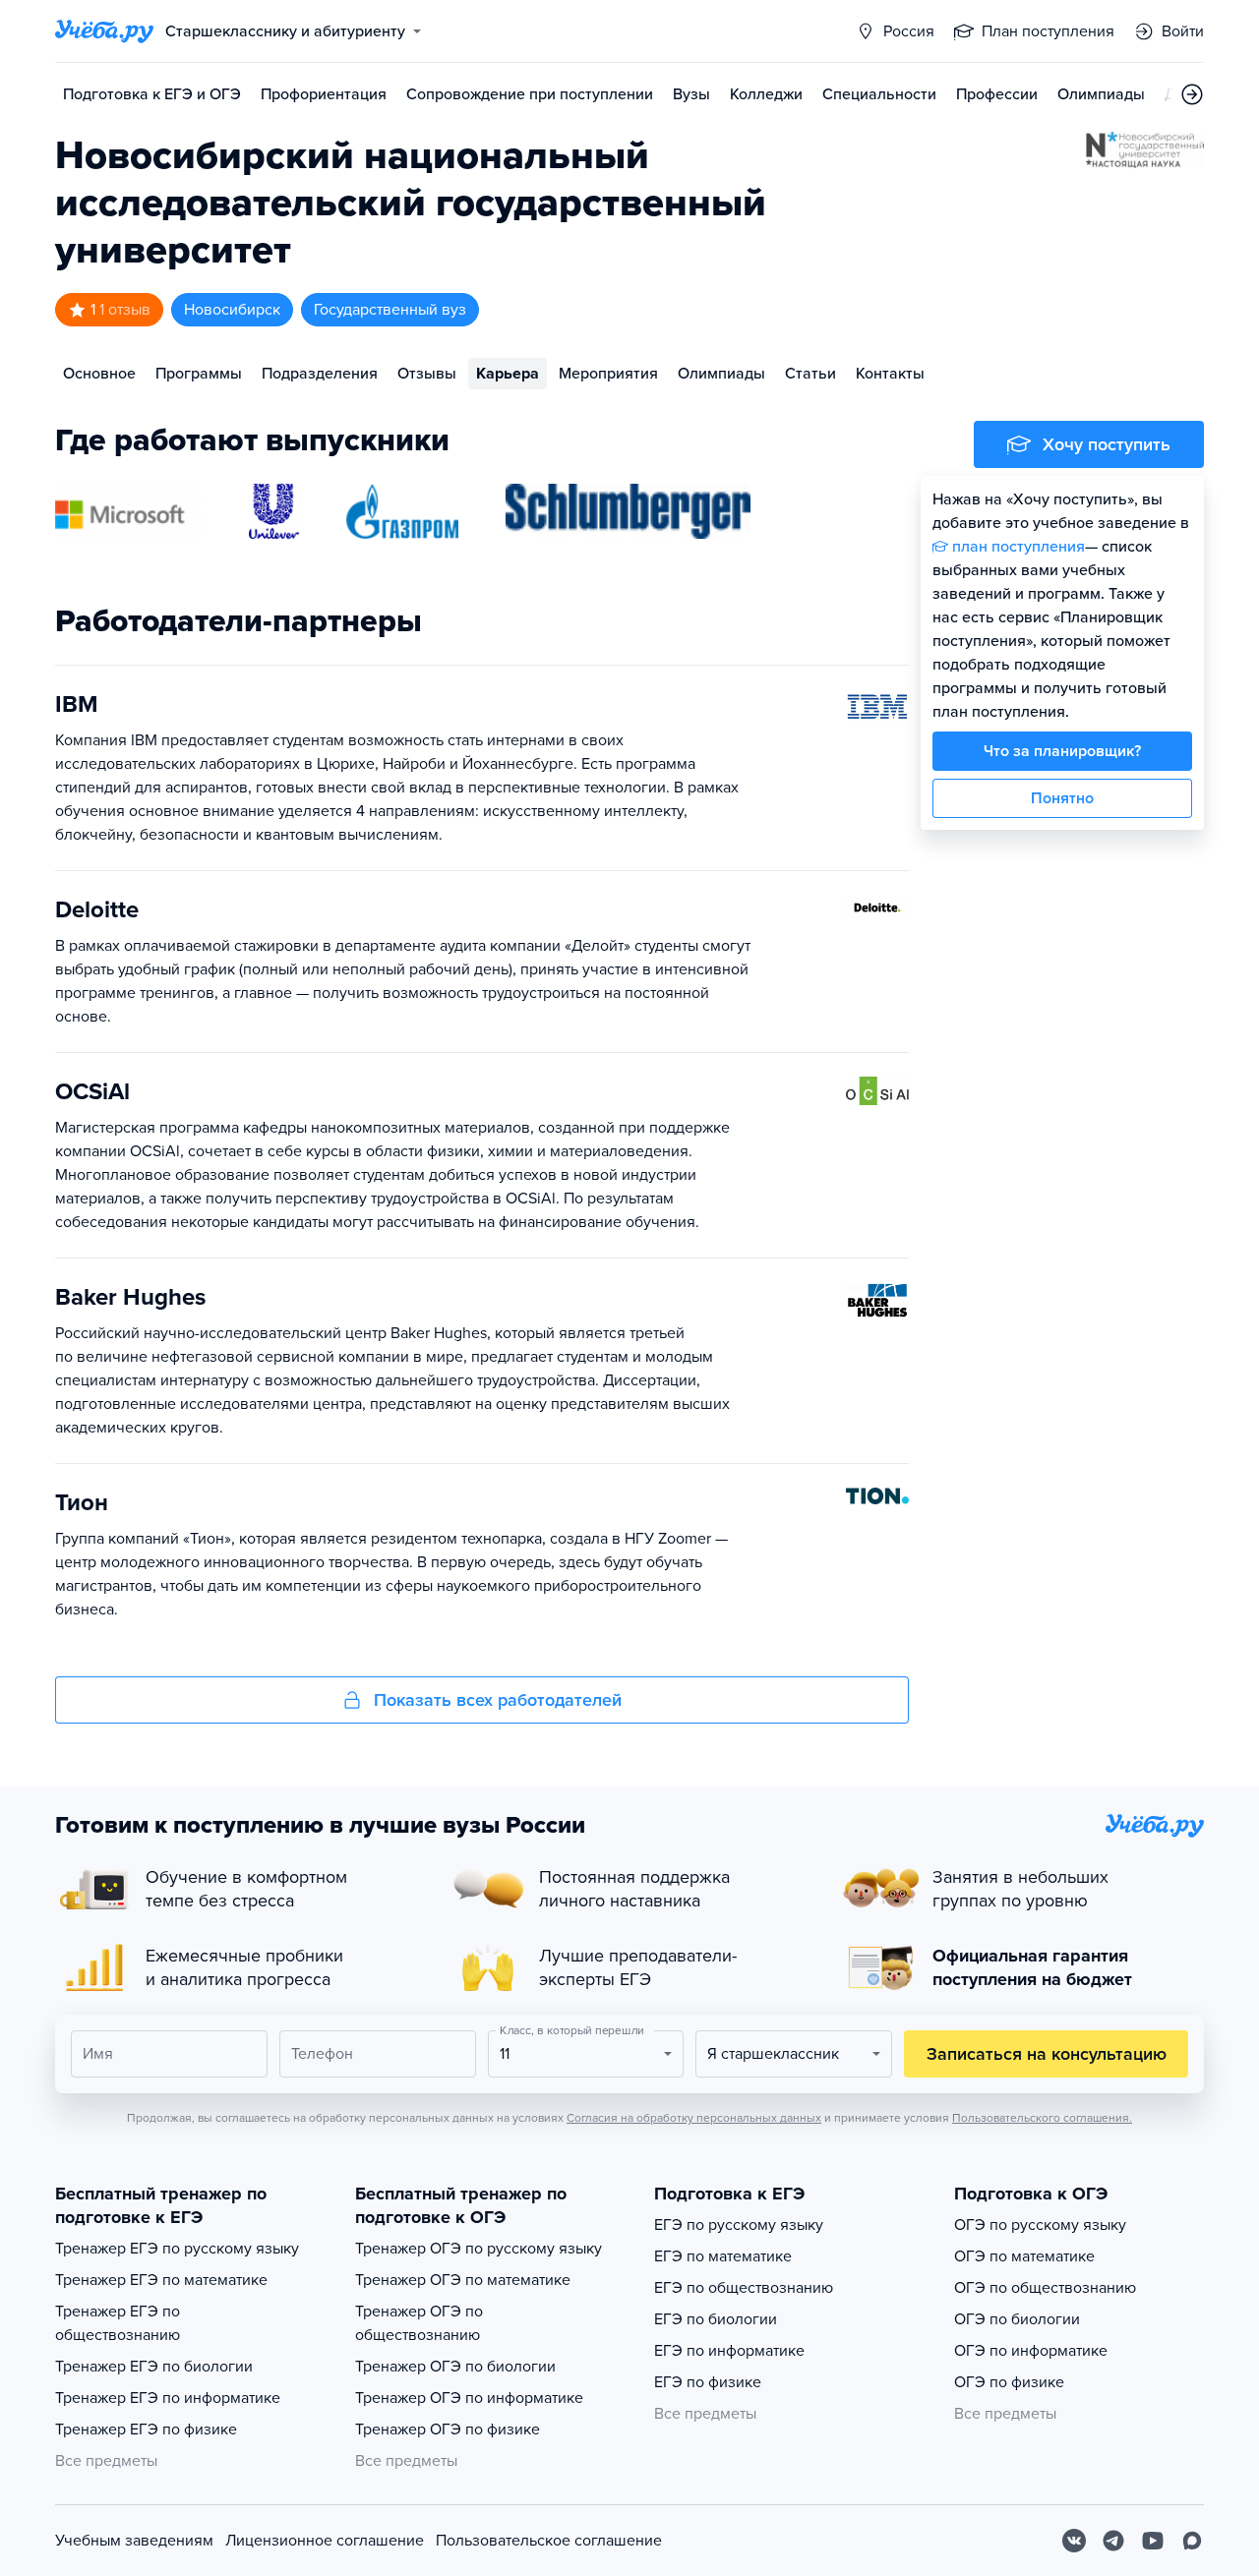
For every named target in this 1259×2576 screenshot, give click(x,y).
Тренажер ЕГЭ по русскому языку (177, 2249)
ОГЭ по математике (1024, 2256)
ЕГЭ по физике (708, 2382)
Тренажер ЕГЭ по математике (161, 2280)
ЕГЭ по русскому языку (739, 2225)
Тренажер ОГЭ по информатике (469, 2398)
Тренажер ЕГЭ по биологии (154, 2367)
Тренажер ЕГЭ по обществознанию (118, 2323)
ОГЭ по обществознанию (1045, 2288)
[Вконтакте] (1074, 2541)
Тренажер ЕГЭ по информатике (168, 2398)
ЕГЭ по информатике (729, 2351)
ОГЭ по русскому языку (1040, 2225)
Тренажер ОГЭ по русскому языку (479, 2249)
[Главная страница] (104, 31)
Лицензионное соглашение (325, 2541)
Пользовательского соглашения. (1042, 2118)
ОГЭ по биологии (1017, 2319)
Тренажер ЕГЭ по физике (146, 2430)
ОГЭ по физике (1009, 2382)
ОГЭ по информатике (1031, 2351)
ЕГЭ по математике (723, 2256)
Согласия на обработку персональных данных (694, 2118)
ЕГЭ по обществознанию (744, 2288)
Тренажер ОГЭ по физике (448, 2430)
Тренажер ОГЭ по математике (463, 2280)
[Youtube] (1153, 2541)
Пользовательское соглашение (549, 2541)
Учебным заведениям (134, 2541)
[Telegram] (1113, 2541)
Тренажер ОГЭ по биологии (455, 2367)
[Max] (1192, 2541)
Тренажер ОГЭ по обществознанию (419, 2323)
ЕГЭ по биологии (716, 2319)
